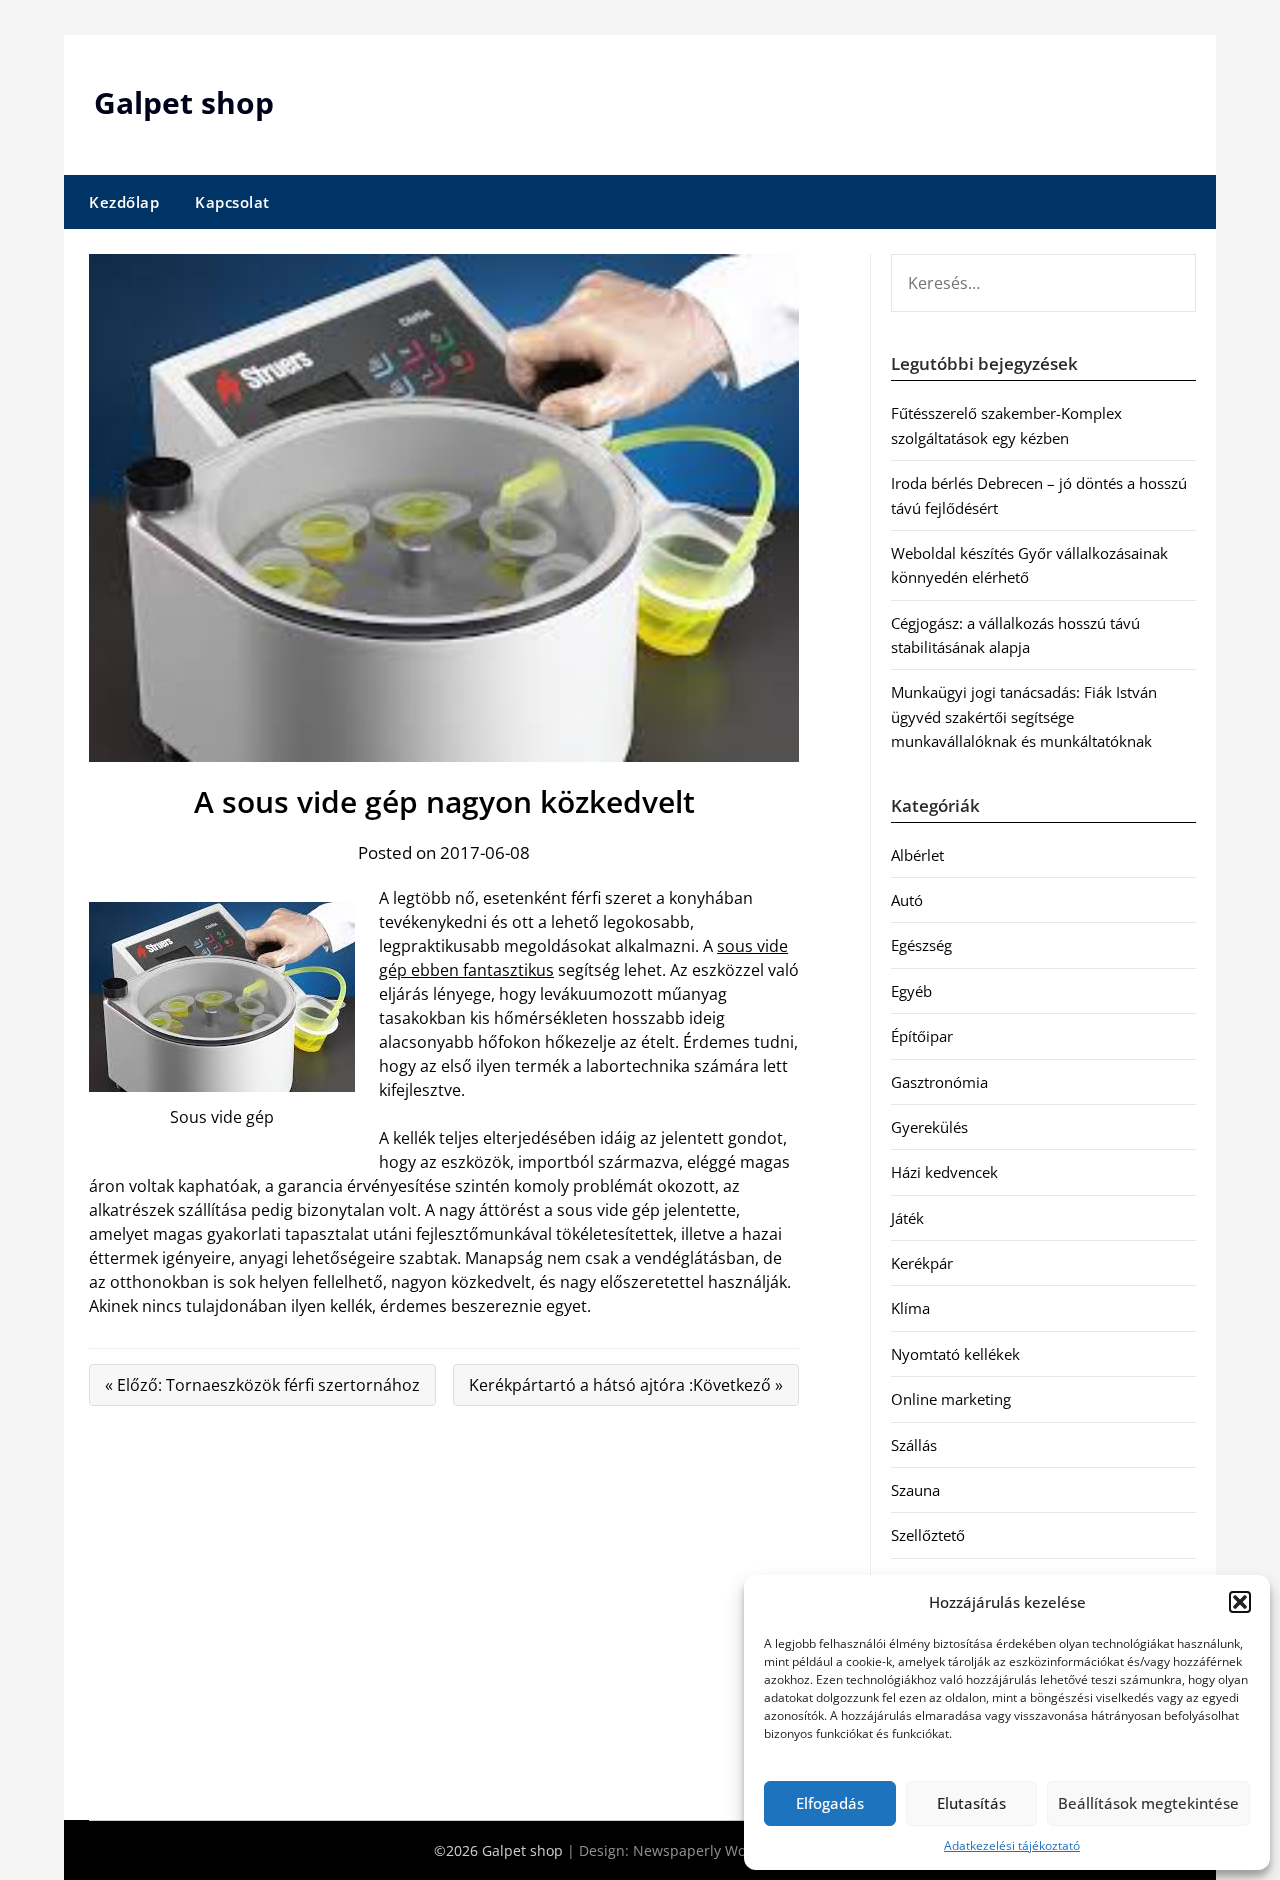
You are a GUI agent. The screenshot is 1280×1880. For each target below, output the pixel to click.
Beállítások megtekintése (1148, 1803)
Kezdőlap (124, 202)
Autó (907, 900)
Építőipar (922, 1036)
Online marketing (951, 1399)
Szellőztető (928, 1535)
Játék (907, 1218)
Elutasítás (971, 1803)
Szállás (914, 1445)
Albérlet (917, 855)
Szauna (915, 1490)
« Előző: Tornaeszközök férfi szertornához (262, 1385)
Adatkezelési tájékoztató (1012, 1845)
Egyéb (911, 991)
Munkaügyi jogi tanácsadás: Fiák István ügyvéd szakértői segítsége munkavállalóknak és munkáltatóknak (1024, 716)
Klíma (910, 1308)
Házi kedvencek (944, 1172)
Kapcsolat (232, 202)
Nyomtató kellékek (955, 1354)
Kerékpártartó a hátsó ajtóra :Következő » (626, 1385)
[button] (1240, 1602)
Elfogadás (830, 1803)
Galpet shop (184, 102)
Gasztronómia (939, 1082)
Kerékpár (922, 1263)
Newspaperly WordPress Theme (740, 1850)
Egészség (921, 945)
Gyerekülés (929, 1127)
